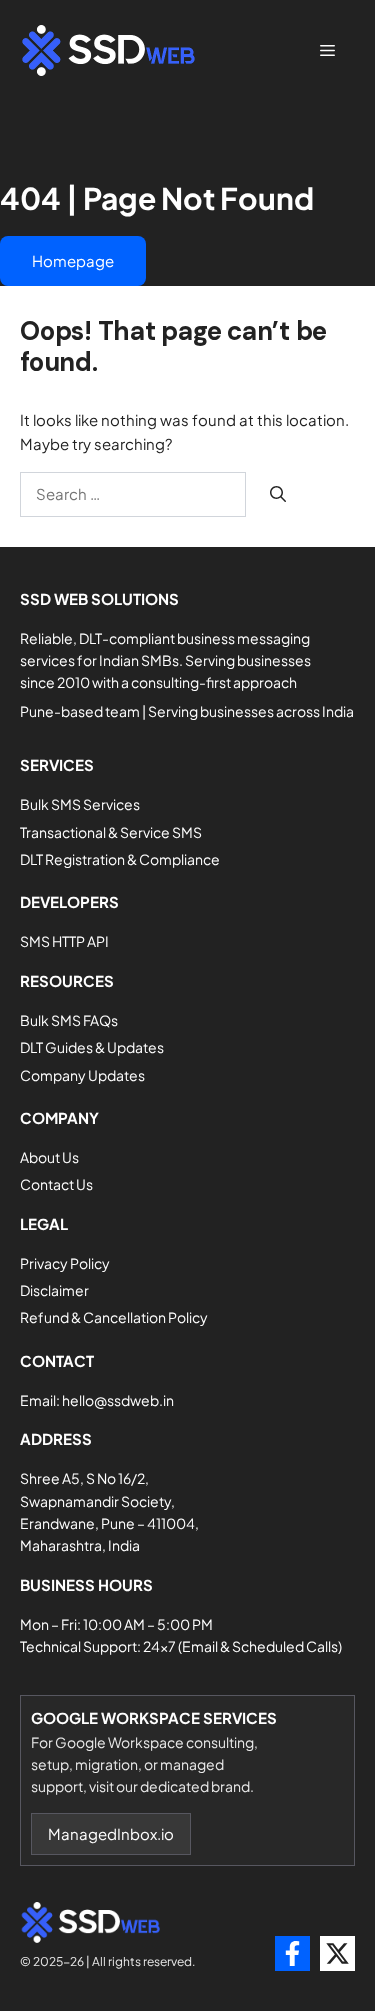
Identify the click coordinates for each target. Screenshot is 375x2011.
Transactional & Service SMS (111, 832)
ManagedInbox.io (111, 1833)
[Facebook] (292, 1953)
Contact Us (56, 1184)
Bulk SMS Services (80, 804)
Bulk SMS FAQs (69, 1020)
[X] (337, 1953)
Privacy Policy (65, 1263)
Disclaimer (54, 1290)
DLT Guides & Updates (92, 1047)
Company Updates (82, 1075)
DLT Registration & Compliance (120, 859)
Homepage (73, 260)
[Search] (278, 494)
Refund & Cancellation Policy (114, 1317)
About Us (49, 1157)
